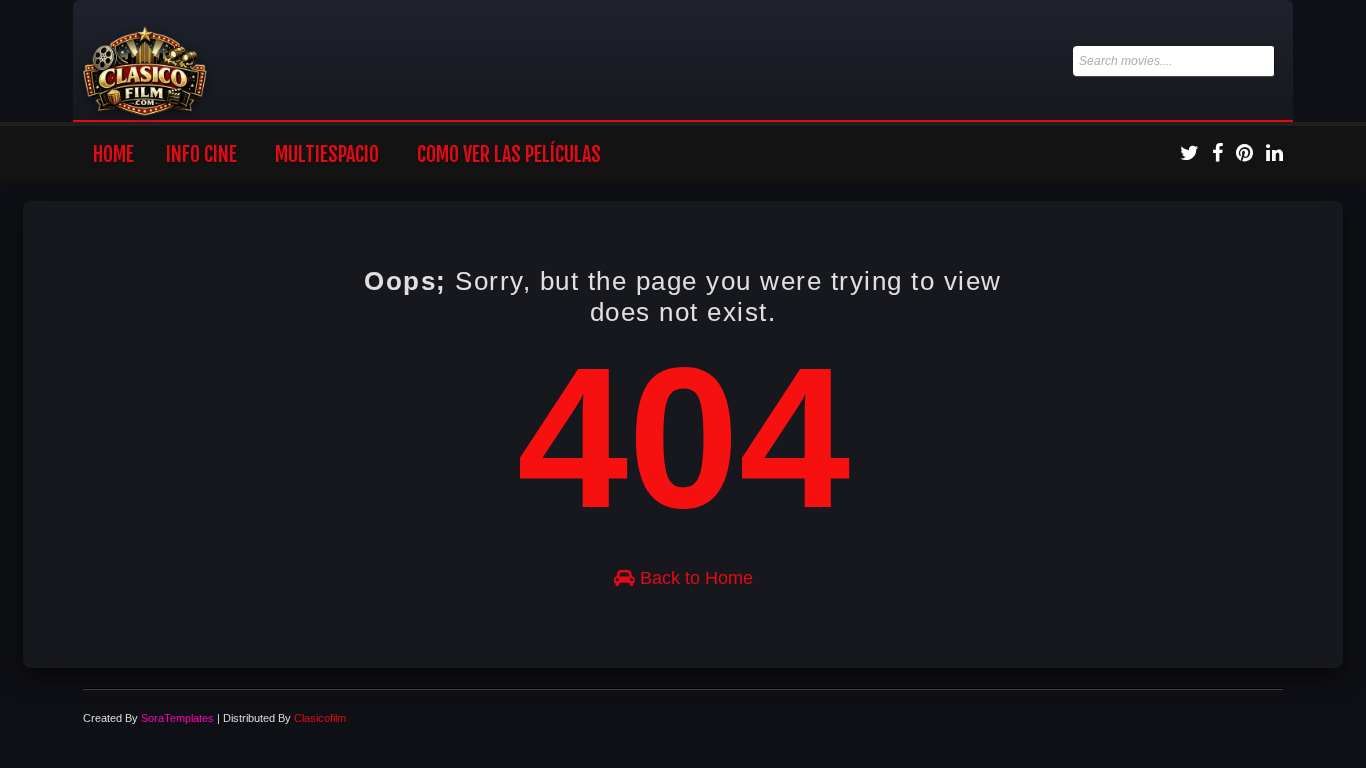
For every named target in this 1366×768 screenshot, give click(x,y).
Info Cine (201, 154)
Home (113, 154)
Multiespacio (327, 154)
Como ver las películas (509, 154)
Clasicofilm (320, 718)
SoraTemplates (177, 718)
